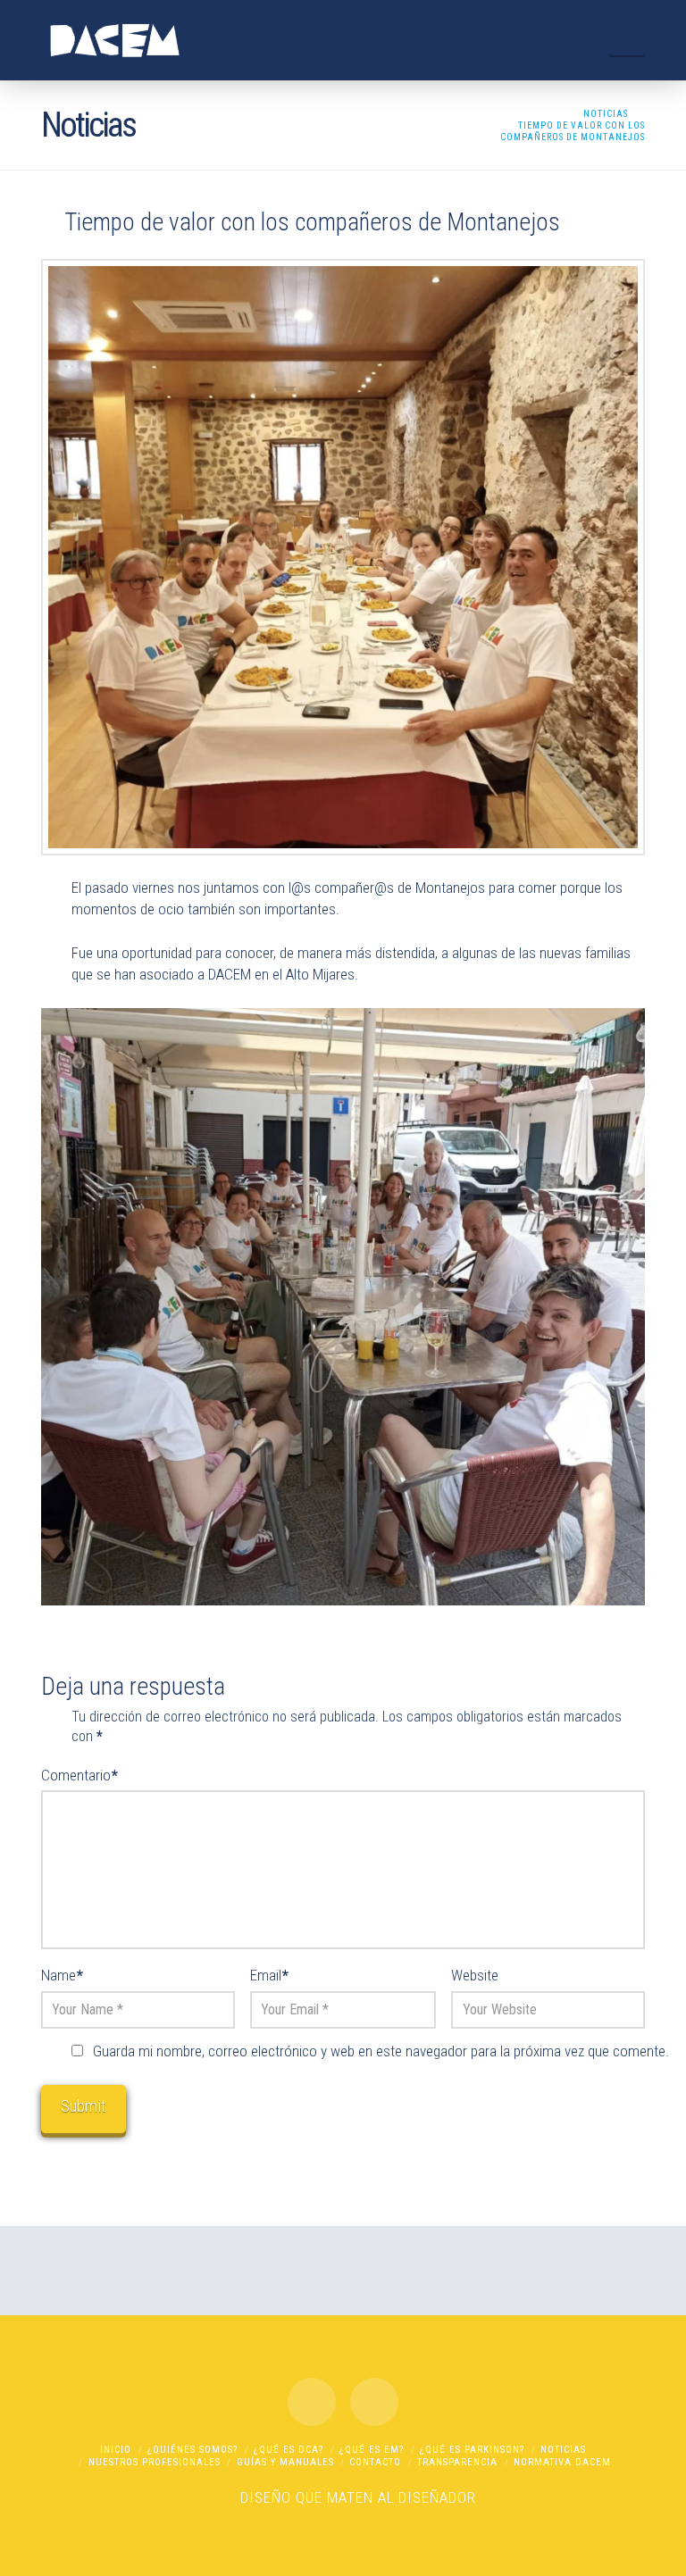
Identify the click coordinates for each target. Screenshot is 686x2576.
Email (269, 1975)
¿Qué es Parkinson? (472, 2450)
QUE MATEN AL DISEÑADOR (386, 2497)
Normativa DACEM (562, 2462)
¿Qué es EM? (372, 2450)
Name (62, 1975)
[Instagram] (374, 2402)
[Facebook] (312, 2402)
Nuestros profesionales (155, 2462)
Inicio (116, 2450)
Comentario (79, 1775)
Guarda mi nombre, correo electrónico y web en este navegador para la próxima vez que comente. (381, 2051)
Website (475, 1975)
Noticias (563, 2450)
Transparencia (457, 2462)
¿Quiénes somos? (192, 2450)
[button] (627, 38)
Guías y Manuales (285, 2462)
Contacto (375, 2462)
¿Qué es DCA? (289, 2450)
